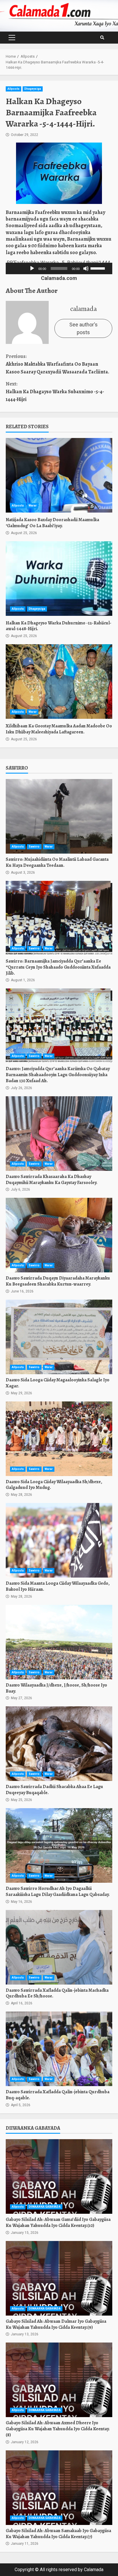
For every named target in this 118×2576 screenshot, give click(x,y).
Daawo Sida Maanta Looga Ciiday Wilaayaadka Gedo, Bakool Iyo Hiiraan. (59, 1540)
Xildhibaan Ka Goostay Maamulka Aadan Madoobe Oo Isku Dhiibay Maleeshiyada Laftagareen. (59, 682)
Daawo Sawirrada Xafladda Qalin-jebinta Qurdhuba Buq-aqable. (59, 2049)
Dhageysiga (33, 89)
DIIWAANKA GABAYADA (45, 2207)
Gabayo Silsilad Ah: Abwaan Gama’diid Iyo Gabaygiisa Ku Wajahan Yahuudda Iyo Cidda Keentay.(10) (59, 2176)
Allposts (13, 89)
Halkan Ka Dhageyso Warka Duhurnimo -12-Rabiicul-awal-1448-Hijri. (59, 579)
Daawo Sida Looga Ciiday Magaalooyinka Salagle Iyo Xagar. (59, 1337)
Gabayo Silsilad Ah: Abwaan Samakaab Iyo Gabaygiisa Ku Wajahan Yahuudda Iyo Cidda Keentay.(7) (59, 2488)
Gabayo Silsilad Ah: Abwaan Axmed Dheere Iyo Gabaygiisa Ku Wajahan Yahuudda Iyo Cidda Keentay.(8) (59, 2380)
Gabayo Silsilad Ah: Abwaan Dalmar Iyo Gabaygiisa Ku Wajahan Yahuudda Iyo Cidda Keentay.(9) (59, 2278)
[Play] (32, 268)
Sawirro (34, 847)
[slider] (17, 268)
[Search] (102, 38)
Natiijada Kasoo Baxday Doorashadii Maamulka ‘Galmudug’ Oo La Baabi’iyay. (59, 475)
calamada (83, 309)
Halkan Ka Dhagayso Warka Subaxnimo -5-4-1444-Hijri (55, 392)
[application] (67, 268)
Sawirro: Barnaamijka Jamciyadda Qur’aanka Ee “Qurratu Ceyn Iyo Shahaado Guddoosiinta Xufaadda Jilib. (59, 918)
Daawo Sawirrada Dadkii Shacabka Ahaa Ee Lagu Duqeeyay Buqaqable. (59, 1744)
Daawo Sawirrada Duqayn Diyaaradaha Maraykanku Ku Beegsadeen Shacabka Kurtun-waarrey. (59, 1235)
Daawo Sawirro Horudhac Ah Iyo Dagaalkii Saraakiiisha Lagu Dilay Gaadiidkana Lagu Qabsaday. (59, 1845)
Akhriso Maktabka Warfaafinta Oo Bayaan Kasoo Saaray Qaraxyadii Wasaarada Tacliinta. (57, 364)
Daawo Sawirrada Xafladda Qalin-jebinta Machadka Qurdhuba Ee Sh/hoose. (59, 1947)
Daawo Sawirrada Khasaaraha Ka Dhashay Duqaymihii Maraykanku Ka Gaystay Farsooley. (59, 1134)
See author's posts (83, 328)
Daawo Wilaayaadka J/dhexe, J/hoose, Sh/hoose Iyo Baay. (59, 1642)
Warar (33, 506)
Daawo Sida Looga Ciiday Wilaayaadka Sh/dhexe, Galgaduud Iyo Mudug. (59, 1439)
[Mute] (86, 268)
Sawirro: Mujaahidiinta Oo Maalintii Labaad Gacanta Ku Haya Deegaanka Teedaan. (59, 816)
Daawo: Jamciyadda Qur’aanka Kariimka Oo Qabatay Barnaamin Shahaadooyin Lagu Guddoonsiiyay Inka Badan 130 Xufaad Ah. (59, 1026)
